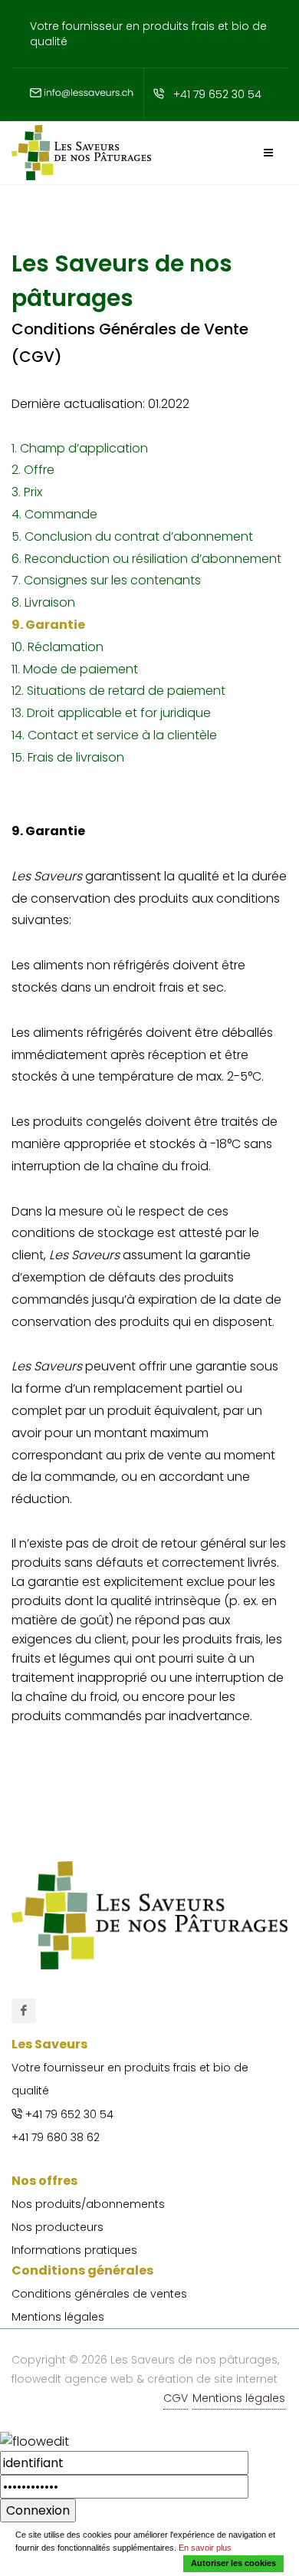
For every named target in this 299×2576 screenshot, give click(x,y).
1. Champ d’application (80, 448)
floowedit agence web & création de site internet (145, 2379)
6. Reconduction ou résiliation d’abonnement (146, 559)
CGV (176, 2398)
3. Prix (27, 492)
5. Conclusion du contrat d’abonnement (132, 536)
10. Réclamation (58, 647)
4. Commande (54, 514)
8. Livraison (43, 602)
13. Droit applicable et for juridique (111, 713)
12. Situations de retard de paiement (118, 691)
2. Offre (33, 470)
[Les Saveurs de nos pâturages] (24, 2011)
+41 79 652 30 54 (217, 94)
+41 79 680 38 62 (56, 2137)
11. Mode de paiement (75, 669)
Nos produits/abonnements (88, 2204)
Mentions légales (58, 2317)
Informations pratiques (74, 2250)
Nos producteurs (58, 2227)
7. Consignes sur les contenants (106, 580)
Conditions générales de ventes (99, 2294)
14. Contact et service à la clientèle (114, 735)
